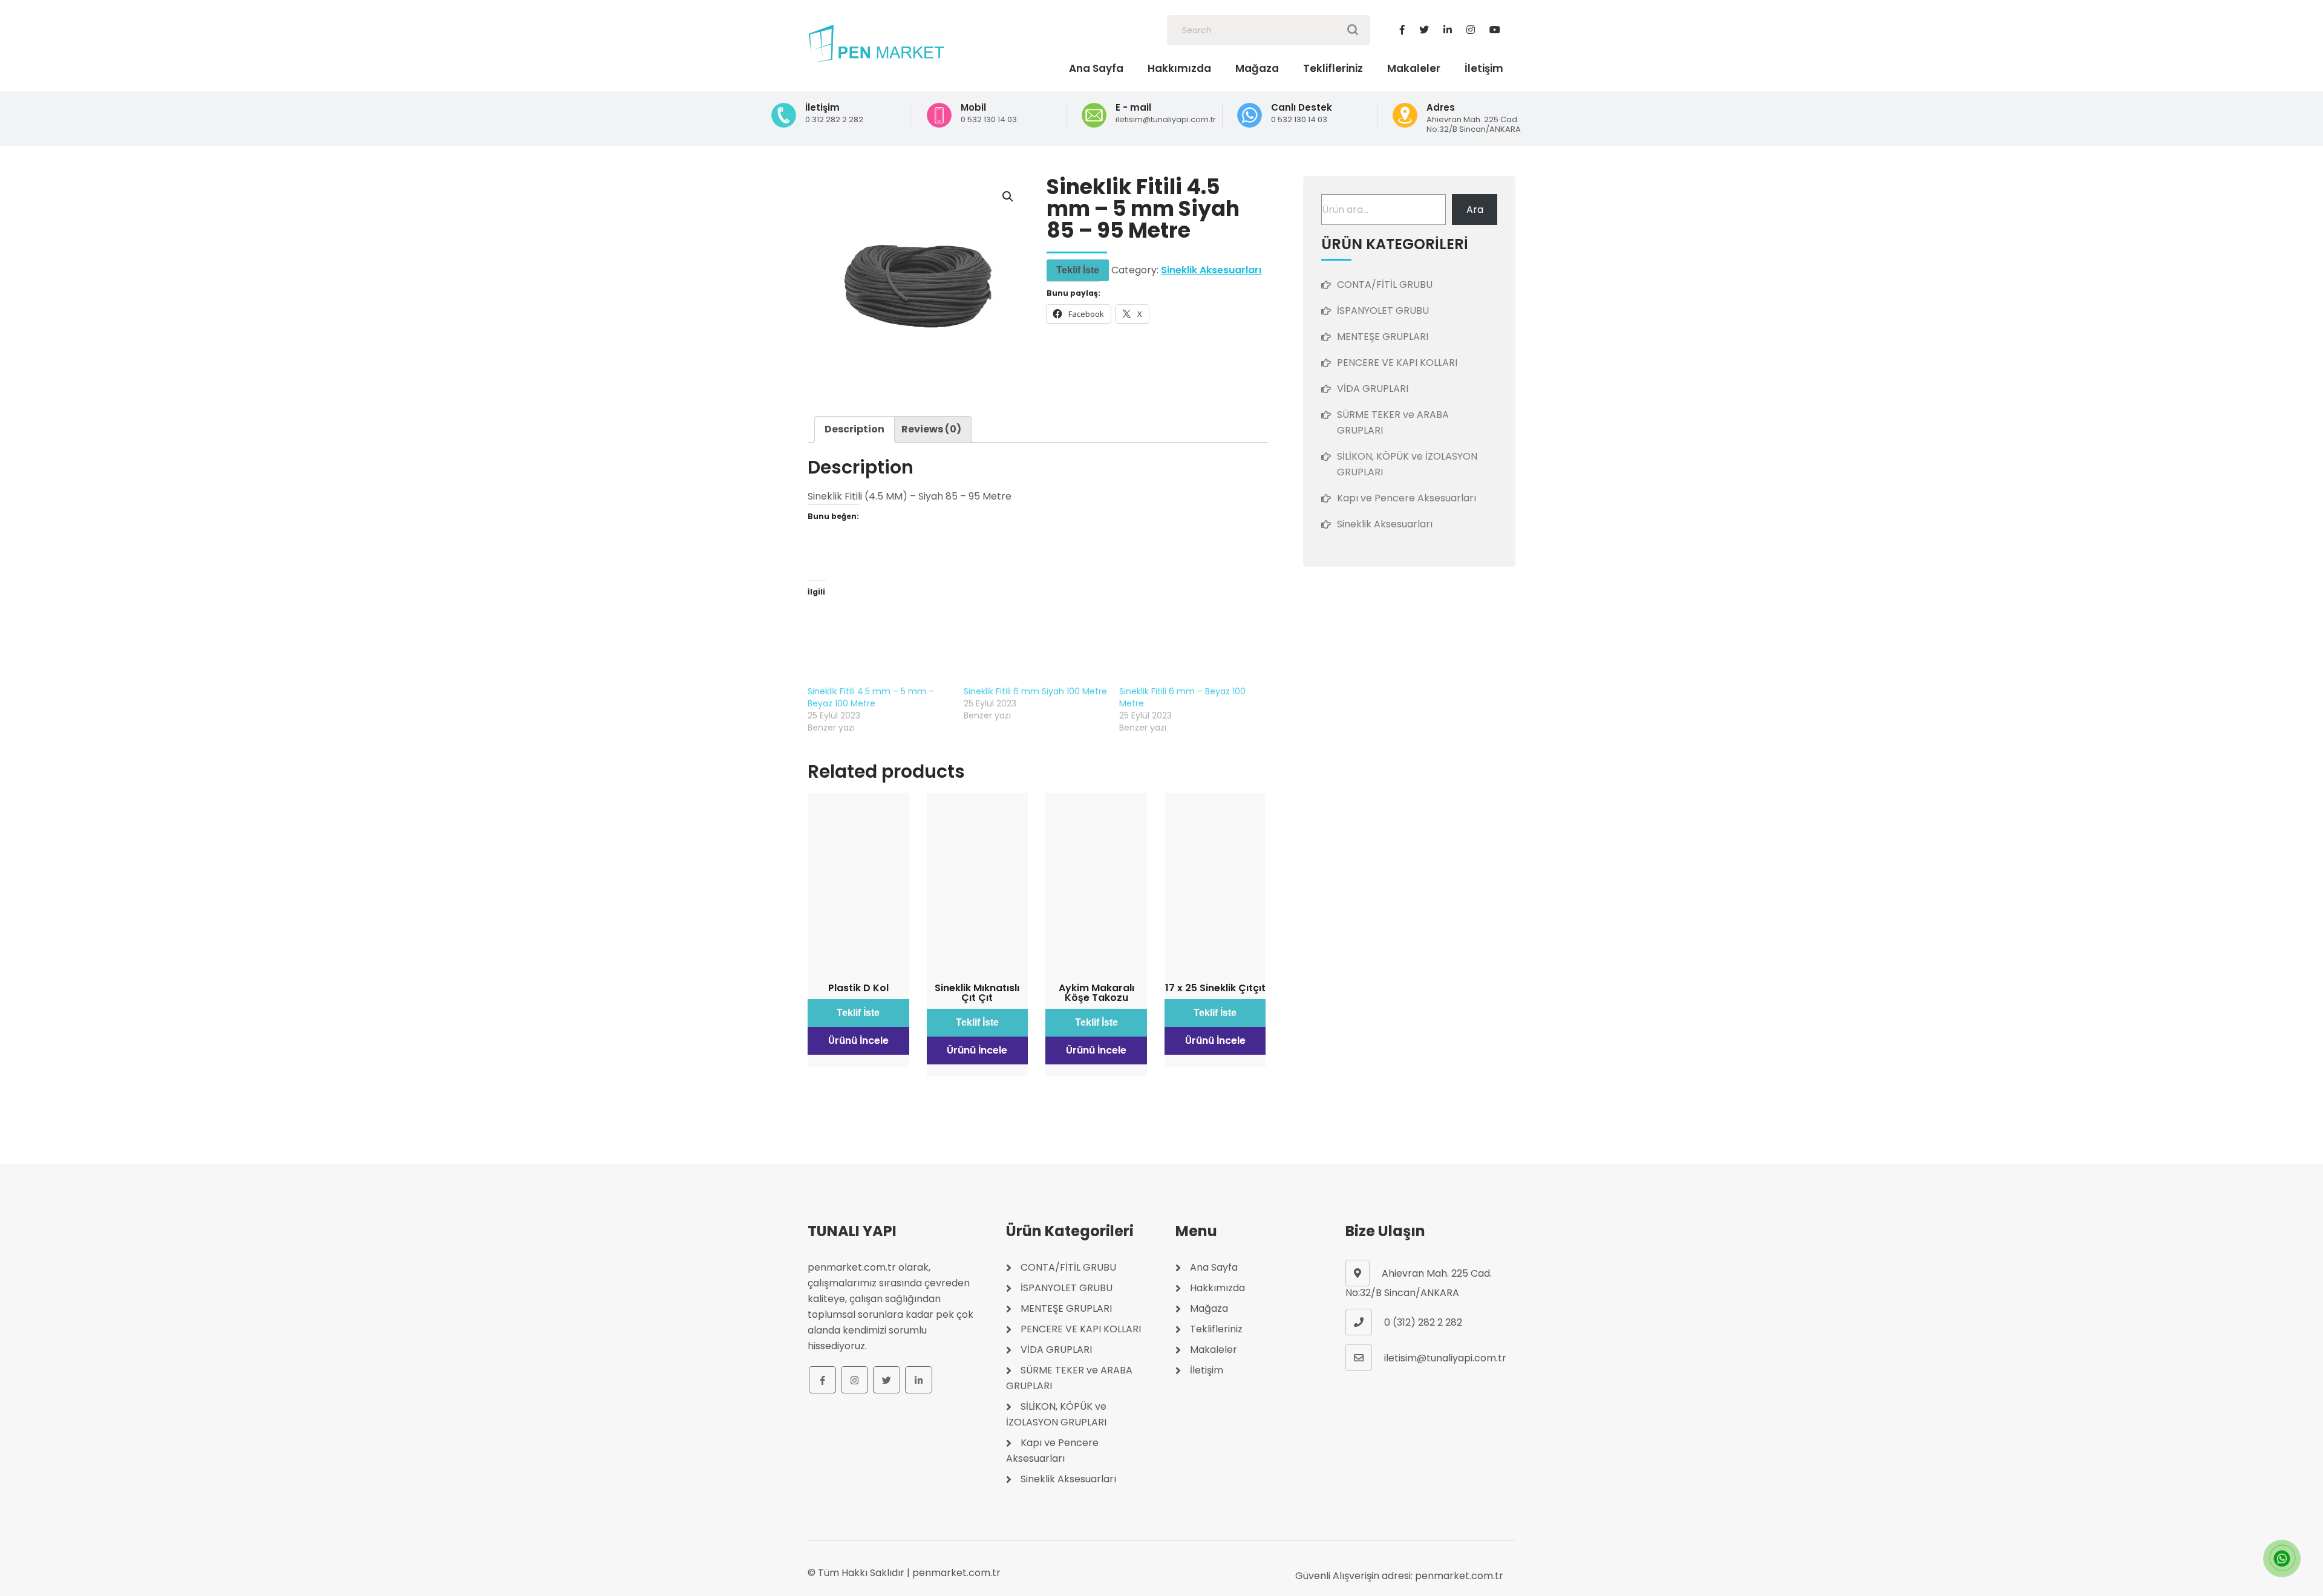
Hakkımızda (1179, 68)
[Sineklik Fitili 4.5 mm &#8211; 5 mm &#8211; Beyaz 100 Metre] (880, 644)
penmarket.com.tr (956, 1573)
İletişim (1484, 68)
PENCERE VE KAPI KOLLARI (1397, 363)
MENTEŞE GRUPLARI (1383, 337)
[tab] (854, 429)
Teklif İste (1078, 270)
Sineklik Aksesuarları (1211, 270)
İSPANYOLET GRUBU (1383, 311)
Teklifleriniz (1333, 68)
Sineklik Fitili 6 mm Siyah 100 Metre (1035, 691)
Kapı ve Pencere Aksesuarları (1407, 498)
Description (854, 429)
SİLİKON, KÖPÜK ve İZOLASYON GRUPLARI (1407, 464)
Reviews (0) (931, 429)
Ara (1475, 210)
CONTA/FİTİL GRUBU (1385, 285)
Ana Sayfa (1096, 68)
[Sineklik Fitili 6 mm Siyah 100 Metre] (1036, 644)
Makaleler (1414, 68)
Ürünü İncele (858, 1041)
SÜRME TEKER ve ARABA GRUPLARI (1393, 422)
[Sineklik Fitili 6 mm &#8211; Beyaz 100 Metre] (1191, 644)
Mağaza (1257, 68)
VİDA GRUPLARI (1373, 389)
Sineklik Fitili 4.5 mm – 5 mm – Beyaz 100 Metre (871, 697)
